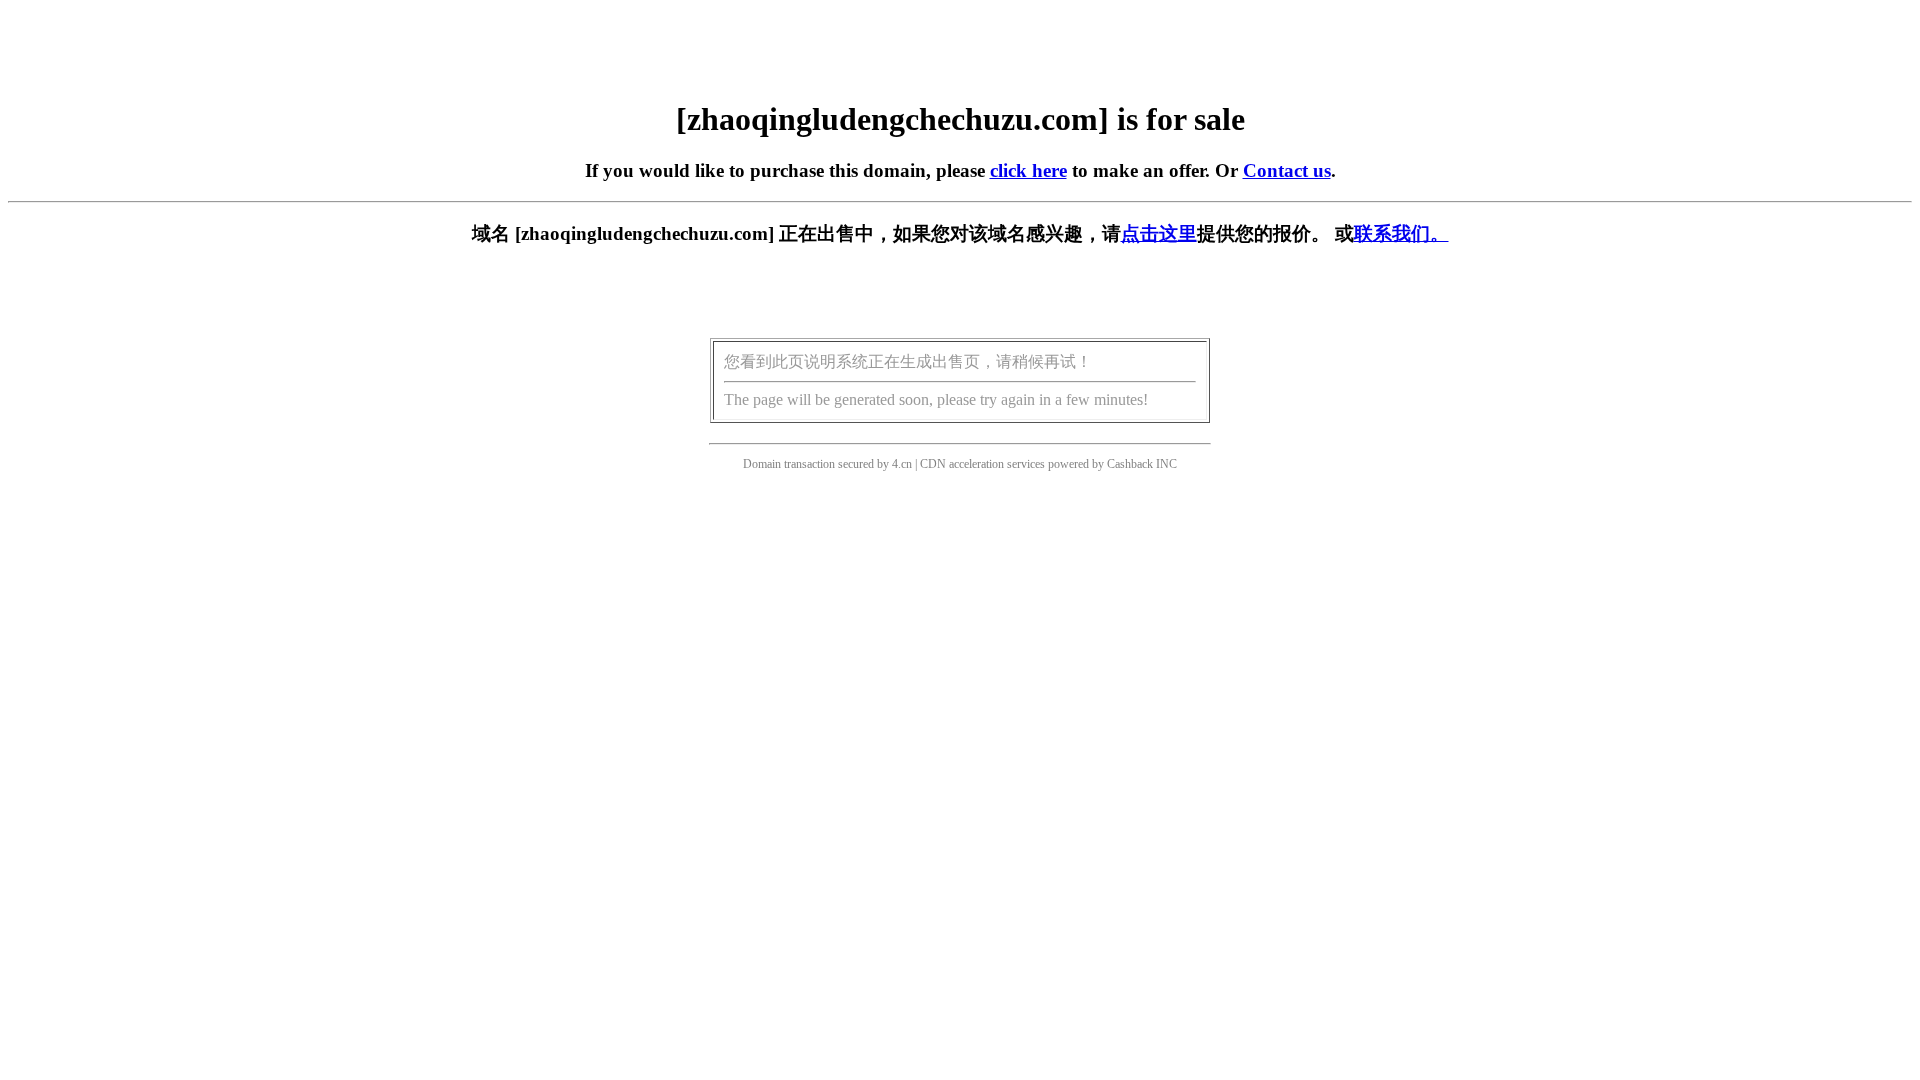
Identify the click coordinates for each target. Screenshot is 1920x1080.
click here (1028, 170)
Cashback (1130, 464)
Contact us (1287, 170)
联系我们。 (1401, 233)
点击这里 (1159, 233)
